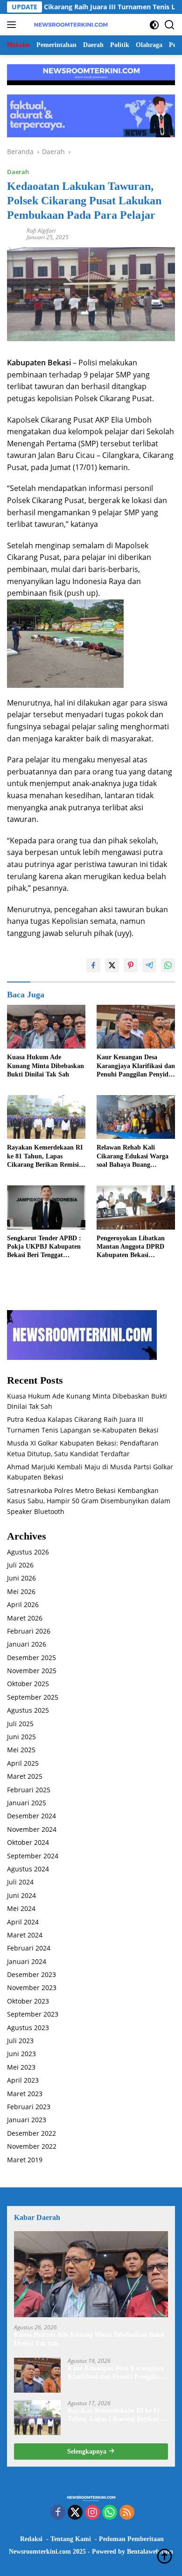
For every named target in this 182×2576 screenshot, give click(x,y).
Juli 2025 (20, 1724)
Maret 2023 (25, 2094)
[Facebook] (58, 2513)
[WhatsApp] (110, 2513)
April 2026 (23, 1604)
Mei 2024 (21, 1908)
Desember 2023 (31, 1974)
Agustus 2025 (28, 1710)
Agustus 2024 (28, 1869)
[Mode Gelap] (154, 25)
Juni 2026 (21, 1578)
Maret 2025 (25, 1776)
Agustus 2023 (28, 2028)
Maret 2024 (25, 1935)
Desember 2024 (31, 1816)
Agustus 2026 (28, 1552)
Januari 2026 (27, 1644)
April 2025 (23, 1763)
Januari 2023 (27, 2120)
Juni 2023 (21, 2054)
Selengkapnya (88, 2452)
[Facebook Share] (93, 965)
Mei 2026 (21, 1591)
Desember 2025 (31, 1658)
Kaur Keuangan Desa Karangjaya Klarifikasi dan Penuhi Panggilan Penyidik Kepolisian (136, 1066)
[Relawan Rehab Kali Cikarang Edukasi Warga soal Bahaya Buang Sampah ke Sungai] (136, 1117)
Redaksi (31, 2539)
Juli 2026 (20, 1565)
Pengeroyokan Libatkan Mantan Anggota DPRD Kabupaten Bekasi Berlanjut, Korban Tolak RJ (132, 1247)
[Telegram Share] (149, 965)
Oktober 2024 (28, 1842)
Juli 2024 (20, 1882)
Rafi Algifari (41, 231)
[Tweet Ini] (112, 965)
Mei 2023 (21, 2067)
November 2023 (32, 1987)
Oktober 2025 (28, 1684)
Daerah (18, 172)
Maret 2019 (25, 2160)
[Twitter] (75, 2513)
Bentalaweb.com (150, 2552)
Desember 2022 (31, 2133)
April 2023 (23, 2080)
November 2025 (32, 1671)
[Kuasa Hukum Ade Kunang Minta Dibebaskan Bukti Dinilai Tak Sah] (46, 1027)
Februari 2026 (29, 1631)
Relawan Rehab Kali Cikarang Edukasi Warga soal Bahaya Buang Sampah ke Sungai (133, 1157)
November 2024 (32, 1829)
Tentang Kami (71, 2539)
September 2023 (33, 2014)
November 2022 (32, 2146)
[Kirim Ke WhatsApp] (168, 965)
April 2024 (23, 1922)
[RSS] (127, 2513)
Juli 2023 (20, 2041)
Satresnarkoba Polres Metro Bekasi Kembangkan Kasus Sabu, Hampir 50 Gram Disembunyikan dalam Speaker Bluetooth (89, 1501)
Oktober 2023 (28, 2001)
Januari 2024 (27, 1961)
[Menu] (13, 25)
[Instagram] (92, 2513)
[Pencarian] (170, 25)
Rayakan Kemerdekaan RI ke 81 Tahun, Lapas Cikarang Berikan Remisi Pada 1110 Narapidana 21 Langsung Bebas (45, 1157)
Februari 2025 (29, 1790)
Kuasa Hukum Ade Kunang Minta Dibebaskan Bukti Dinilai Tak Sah (45, 1066)
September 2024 (33, 1856)
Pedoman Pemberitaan (131, 2539)
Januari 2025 (27, 1803)
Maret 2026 (25, 1618)
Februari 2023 (29, 2107)
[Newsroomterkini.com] (70, 25)
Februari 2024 (29, 1948)
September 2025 (33, 1697)
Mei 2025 (21, 1750)
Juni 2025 (21, 1737)
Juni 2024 (21, 1895)
